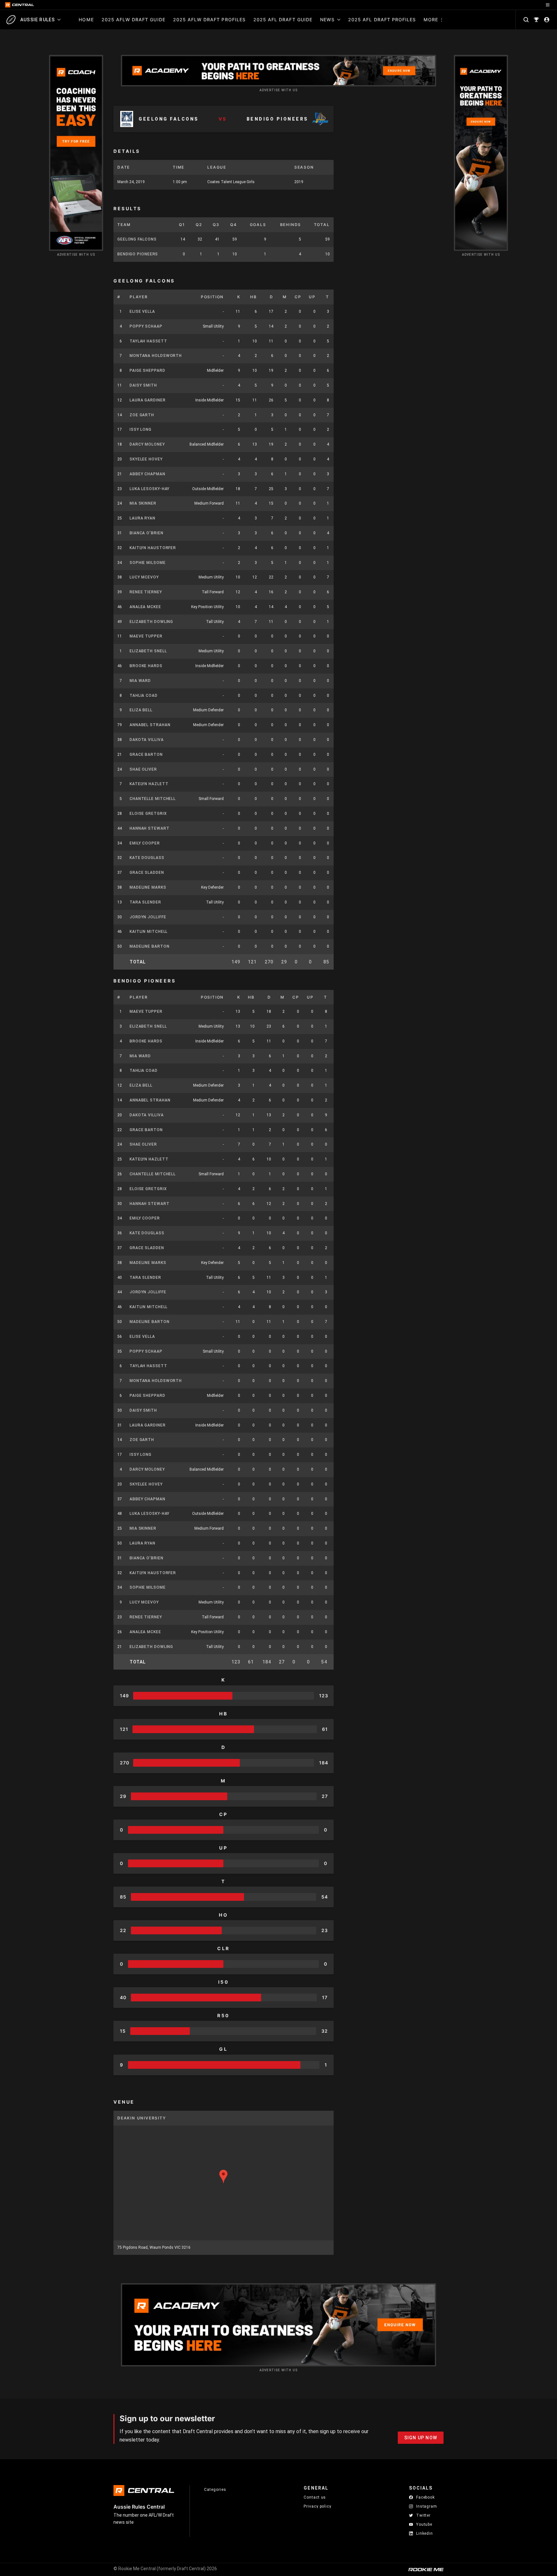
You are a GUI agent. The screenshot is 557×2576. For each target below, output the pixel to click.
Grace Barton (146, 755)
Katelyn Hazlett (149, 784)
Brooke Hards (146, 666)
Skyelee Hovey (146, 459)
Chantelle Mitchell (153, 799)
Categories (215, 2490)
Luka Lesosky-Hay (150, 489)
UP (312, 297)
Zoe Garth (142, 415)
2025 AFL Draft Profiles (382, 20)
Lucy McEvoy (144, 577)
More (431, 20)
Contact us (315, 2497)
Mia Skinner (143, 503)
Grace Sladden (147, 873)
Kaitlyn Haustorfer (153, 548)
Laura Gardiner (148, 400)
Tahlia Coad (144, 696)
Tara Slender (145, 902)
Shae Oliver (143, 769)
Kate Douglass (147, 858)
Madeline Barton (150, 946)
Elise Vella (142, 311)
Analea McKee (145, 607)
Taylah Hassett (148, 341)
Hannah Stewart (150, 828)
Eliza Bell (141, 710)
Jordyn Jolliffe (148, 917)
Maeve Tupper (146, 636)
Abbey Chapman (147, 474)
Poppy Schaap (146, 326)
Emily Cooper (145, 843)
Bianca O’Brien (147, 533)
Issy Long (141, 429)
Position (212, 297)
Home (86, 20)
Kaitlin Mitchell (149, 932)
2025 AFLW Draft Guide (133, 20)
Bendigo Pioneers (138, 254)
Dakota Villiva (147, 740)
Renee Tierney (146, 592)
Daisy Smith (143, 385)
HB (254, 297)
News (327, 20)
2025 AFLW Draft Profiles (209, 20)
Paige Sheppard (147, 370)
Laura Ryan (142, 518)
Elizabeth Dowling (151, 622)
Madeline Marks (148, 887)
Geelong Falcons (137, 239)
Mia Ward (140, 681)
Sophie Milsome (148, 563)
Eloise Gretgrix (148, 814)
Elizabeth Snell (148, 651)
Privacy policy (318, 2506)
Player (139, 297)
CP (298, 297)
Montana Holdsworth (156, 356)
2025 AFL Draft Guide (283, 20)
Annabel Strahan (150, 725)
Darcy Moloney (147, 444)
